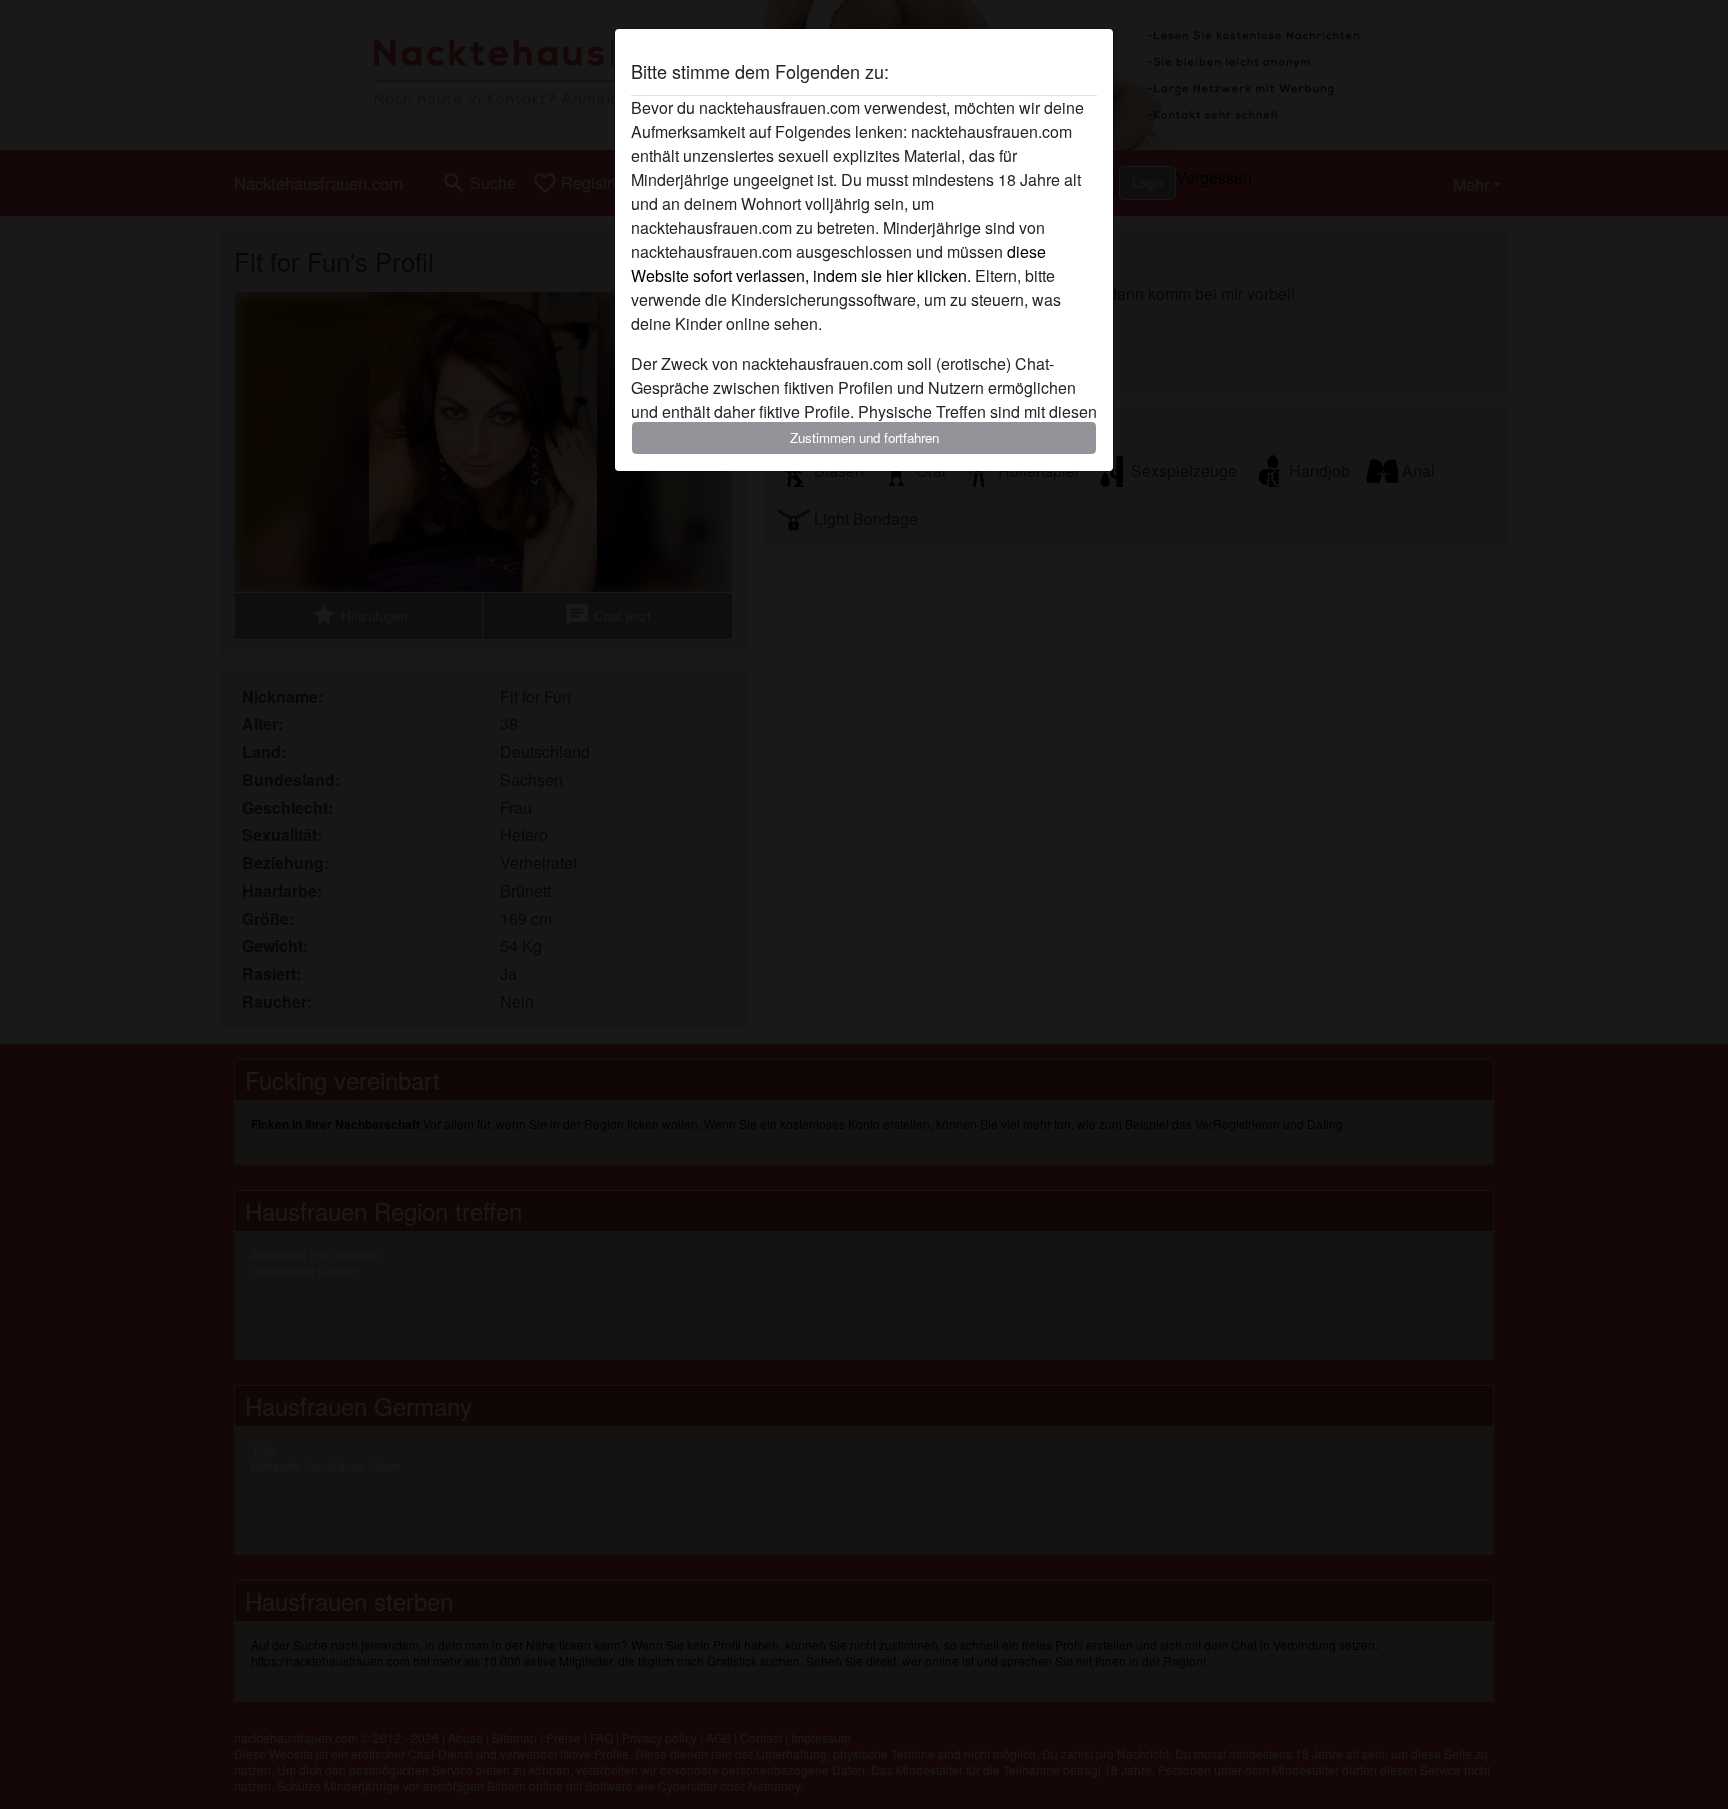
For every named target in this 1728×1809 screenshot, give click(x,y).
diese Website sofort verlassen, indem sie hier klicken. (838, 263)
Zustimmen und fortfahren (864, 437)
